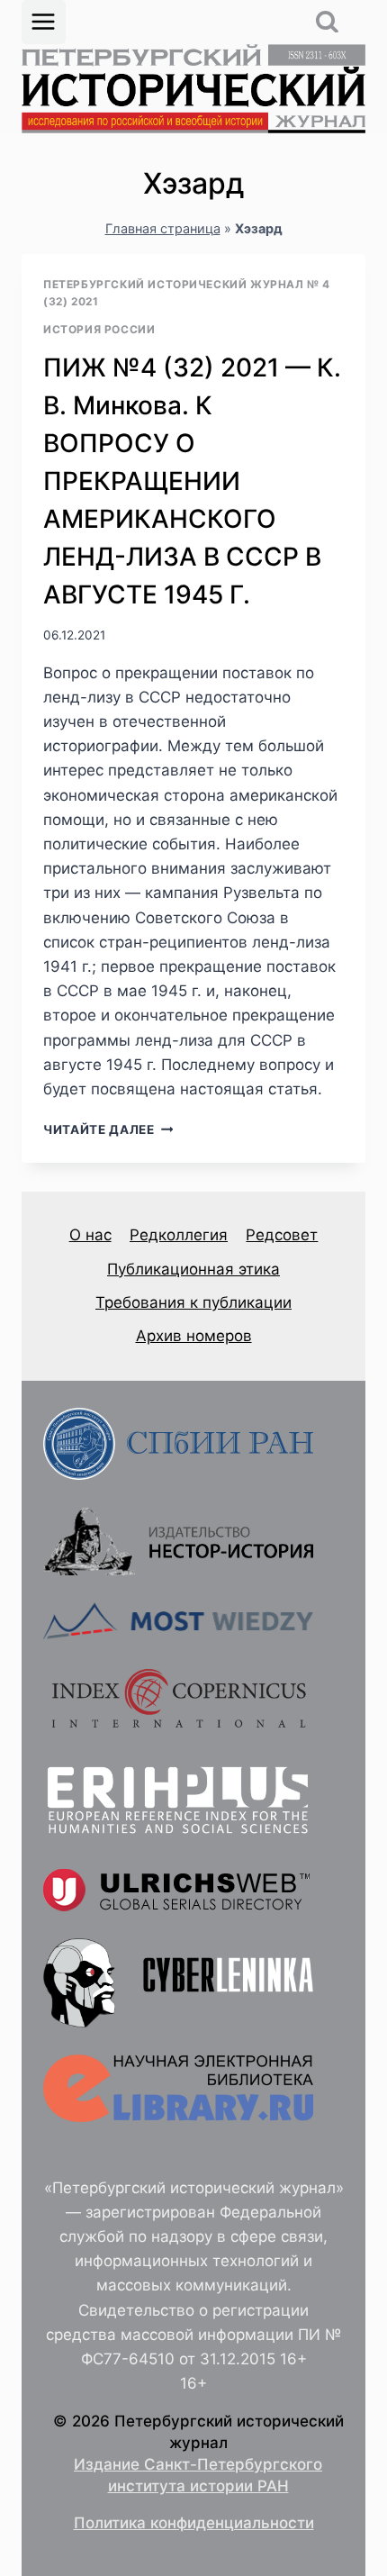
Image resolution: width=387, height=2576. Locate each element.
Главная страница (163, 228)
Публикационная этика (193, 1269)
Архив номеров (194, 1336)
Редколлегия (179, 1235)
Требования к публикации (193, 1302)
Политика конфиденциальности (194, 2523)
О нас (90, 1235)
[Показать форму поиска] (327, 22)
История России (99, 329)
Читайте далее (108, 1129)
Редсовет (282, 1235)
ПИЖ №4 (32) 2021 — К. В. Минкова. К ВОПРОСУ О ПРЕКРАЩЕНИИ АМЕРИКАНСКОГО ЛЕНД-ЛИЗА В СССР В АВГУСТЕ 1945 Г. (192, 481)
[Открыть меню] (44, 22)
